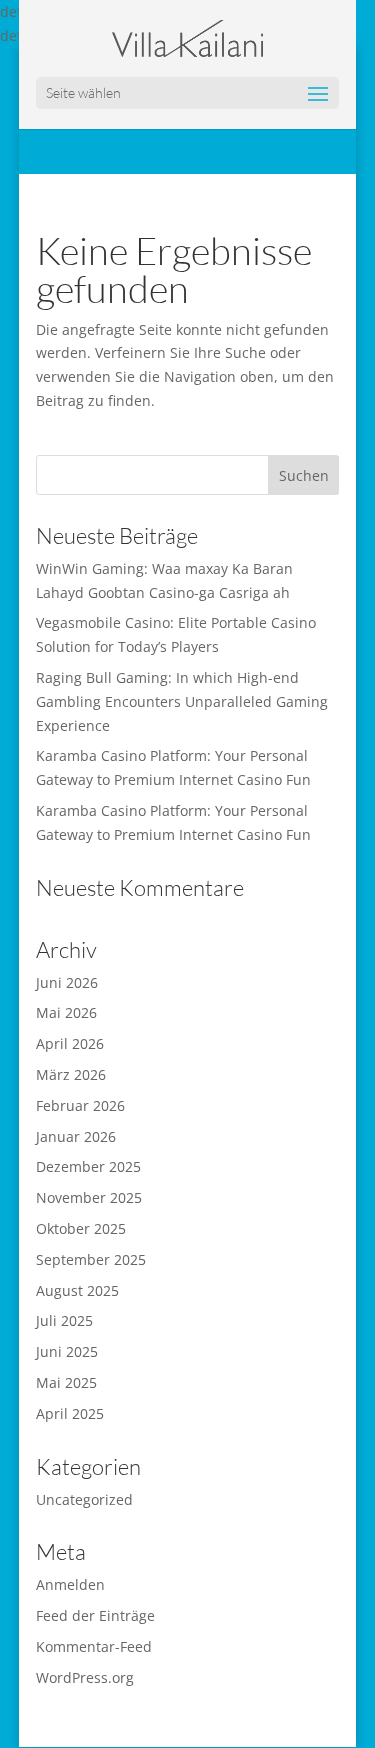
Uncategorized (84, 1499)
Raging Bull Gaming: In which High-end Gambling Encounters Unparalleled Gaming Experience (182, 701)
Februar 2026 (80, 1105)
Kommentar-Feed (94, 1646)
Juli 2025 (64, 1320)
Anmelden (70, 1584)
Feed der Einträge (95, 1615)
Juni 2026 (67, 982)
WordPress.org (85, 1677)
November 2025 (89, 1197)
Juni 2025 (67, 1351)
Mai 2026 (66, 1012)
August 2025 (77, 1290)
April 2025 (70, 1413)
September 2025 (91, 1259)
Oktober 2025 (81, 1228)
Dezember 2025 (88, 1166)
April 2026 (70, 1043)
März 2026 (71, 1074)
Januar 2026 (76, 1136)
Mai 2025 (66, 1382)
